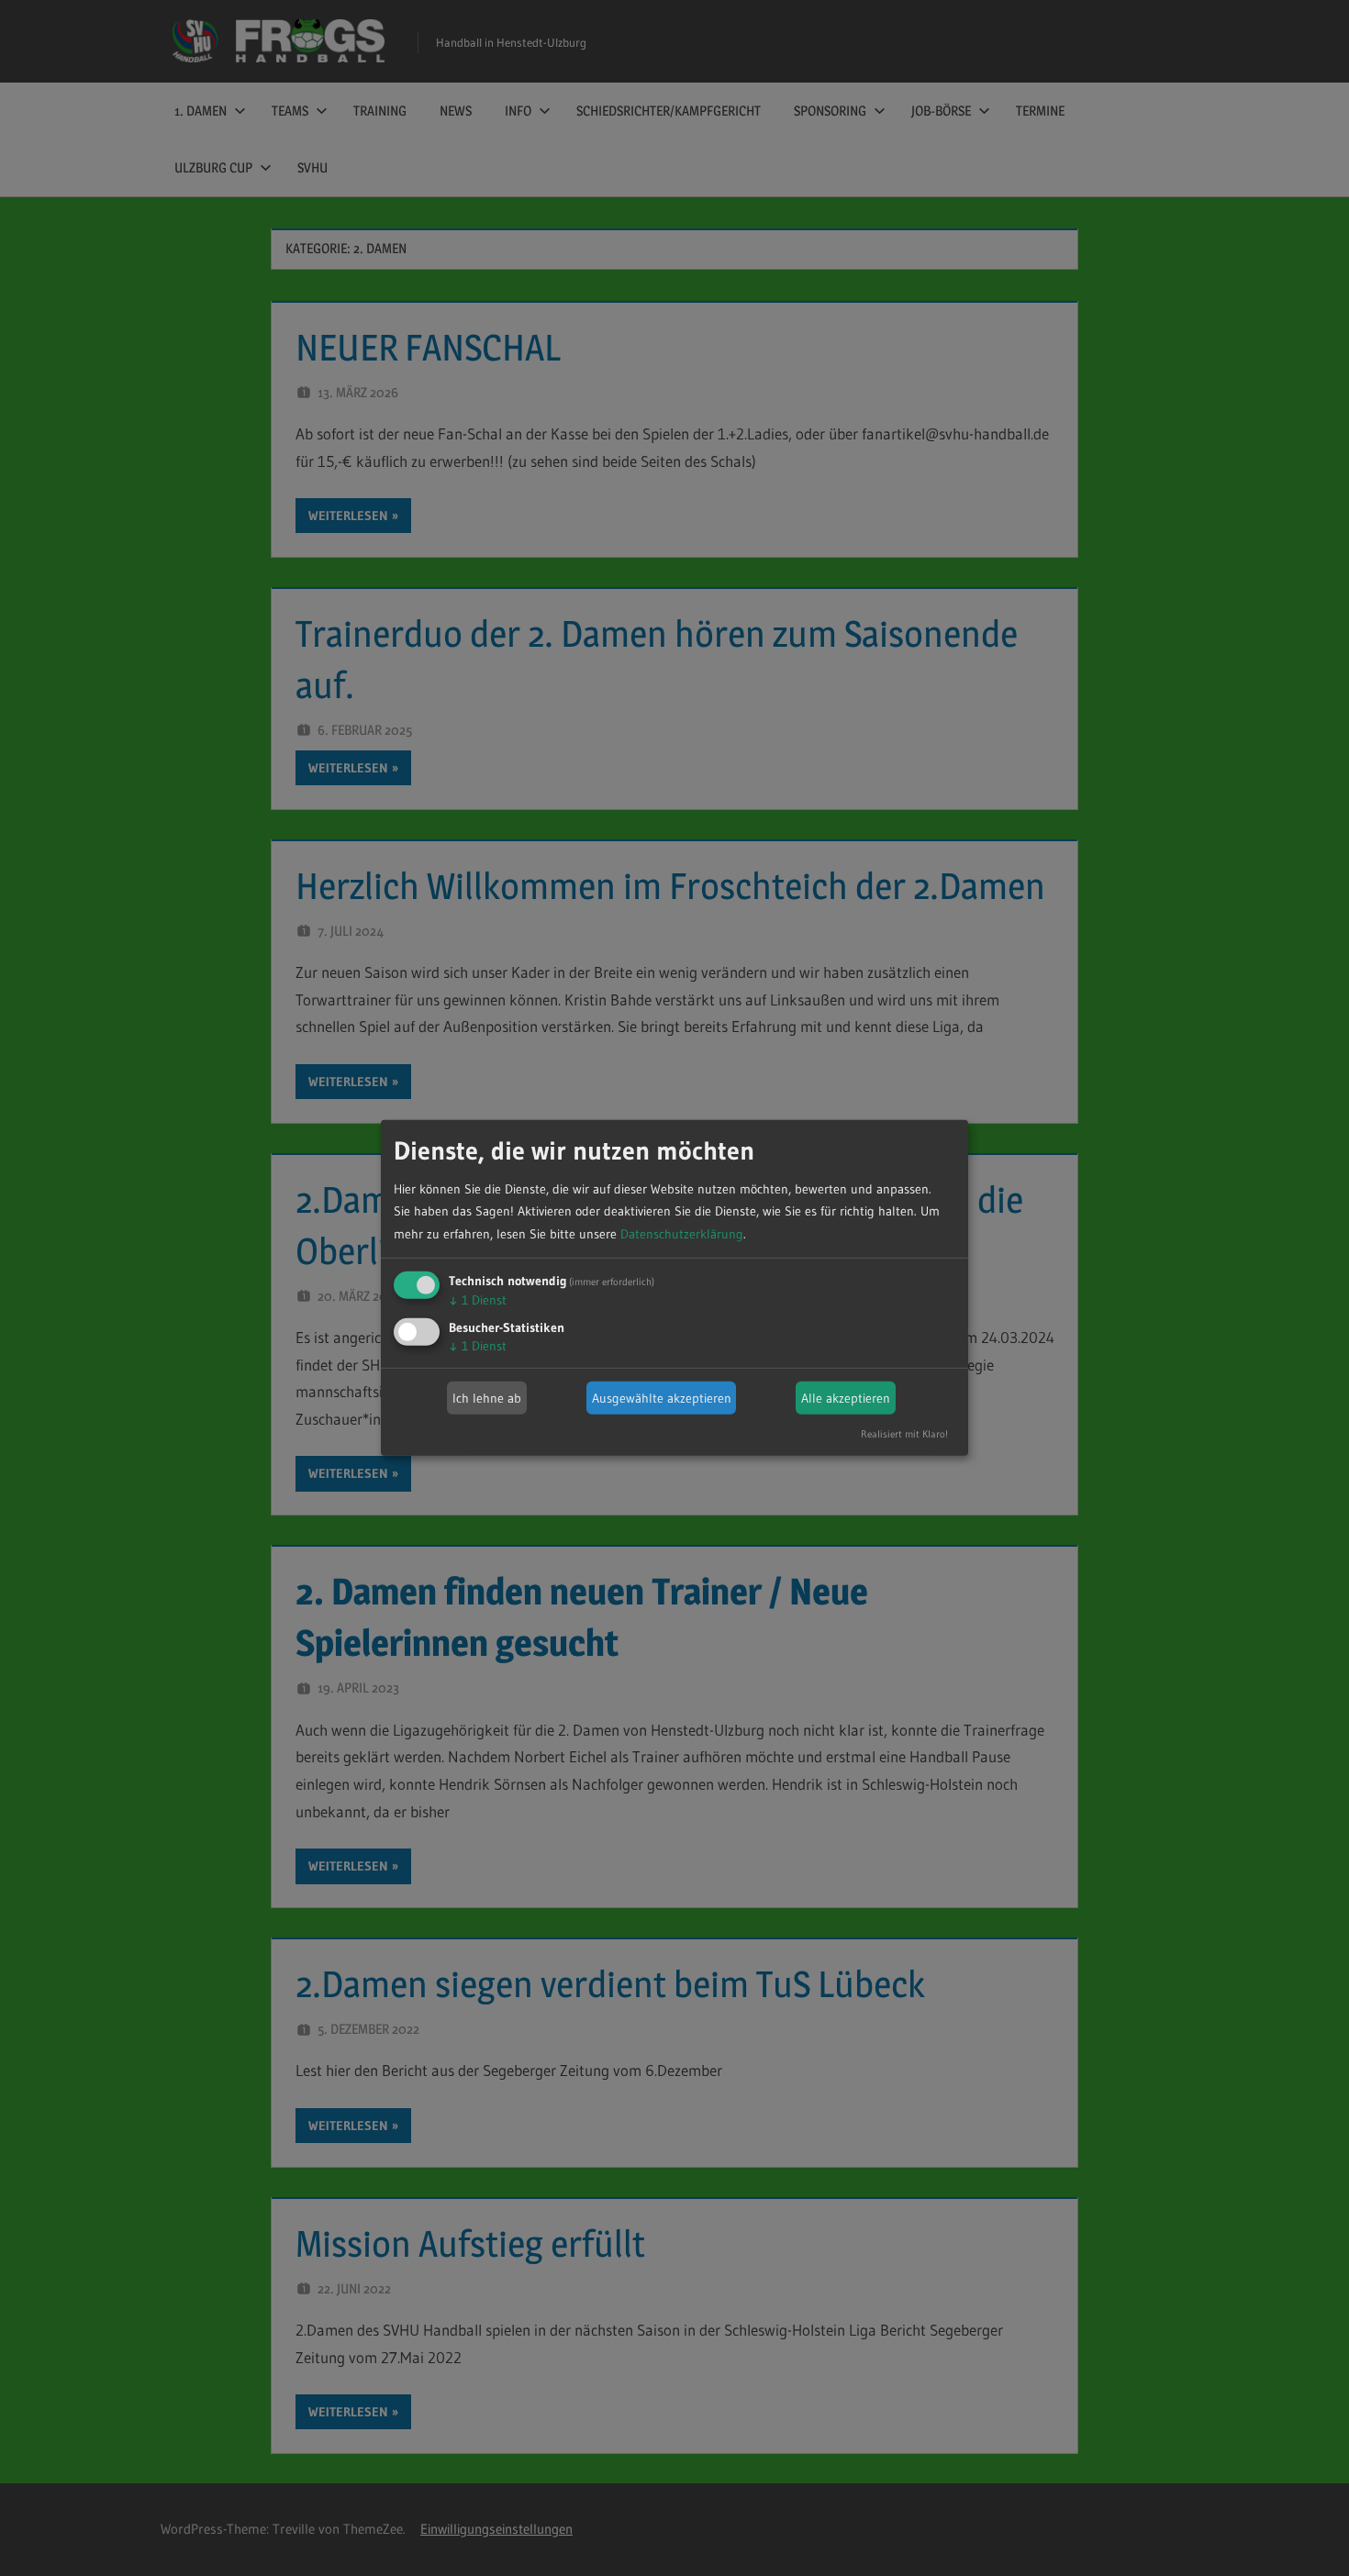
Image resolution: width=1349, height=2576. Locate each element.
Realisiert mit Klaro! (904, 1434)
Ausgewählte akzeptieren (662, 1398)
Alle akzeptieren (846, 1398)
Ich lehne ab (487, 1398)
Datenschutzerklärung (682, 1234)
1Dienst (478, 1300)
